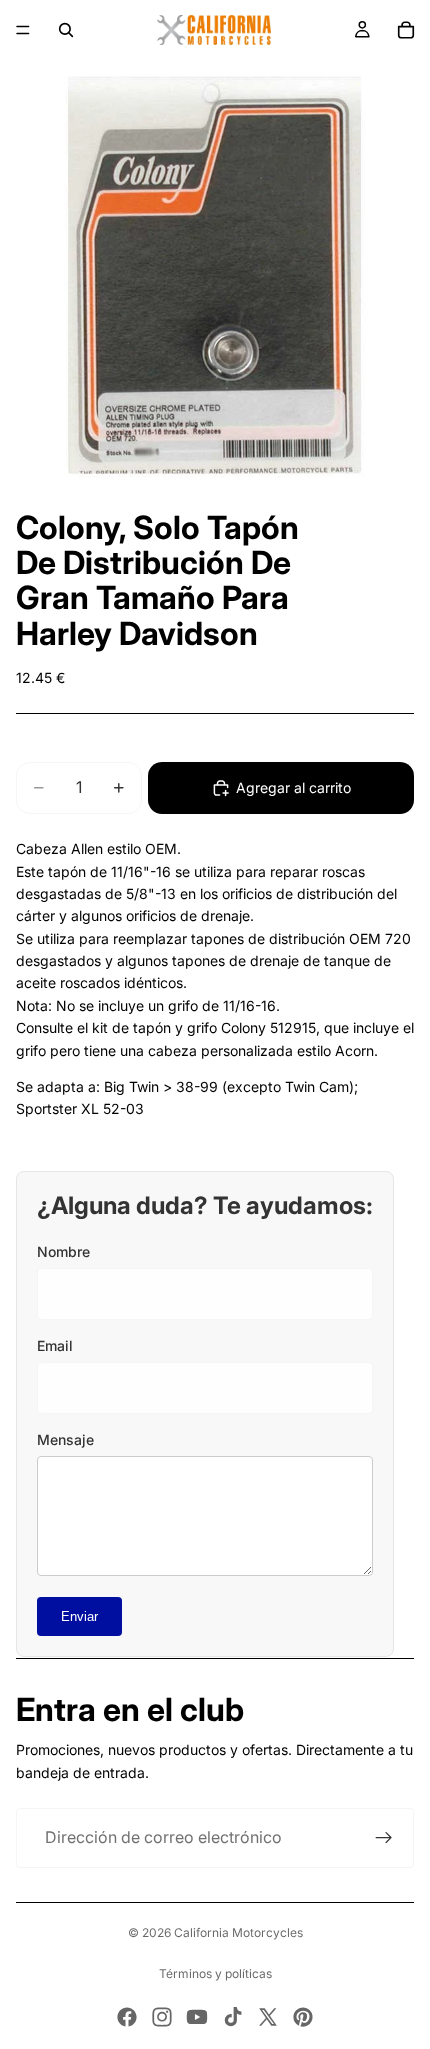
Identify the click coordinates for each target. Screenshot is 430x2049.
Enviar (79, 1616)
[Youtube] (197, 2017)
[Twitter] (268, 2017)
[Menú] (23, 30)
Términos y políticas (215, 1973)
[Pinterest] (303, 2017)
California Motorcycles (238, 1932)
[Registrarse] (384, 1838)
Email (55, 1345)
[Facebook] (127, 2017)
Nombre (63, 1251)
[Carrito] (406, 30)
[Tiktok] (233, 2017)
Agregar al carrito (293, 787)
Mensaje (65, 1439)
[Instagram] (162, 2017)
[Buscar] (66, 30)
